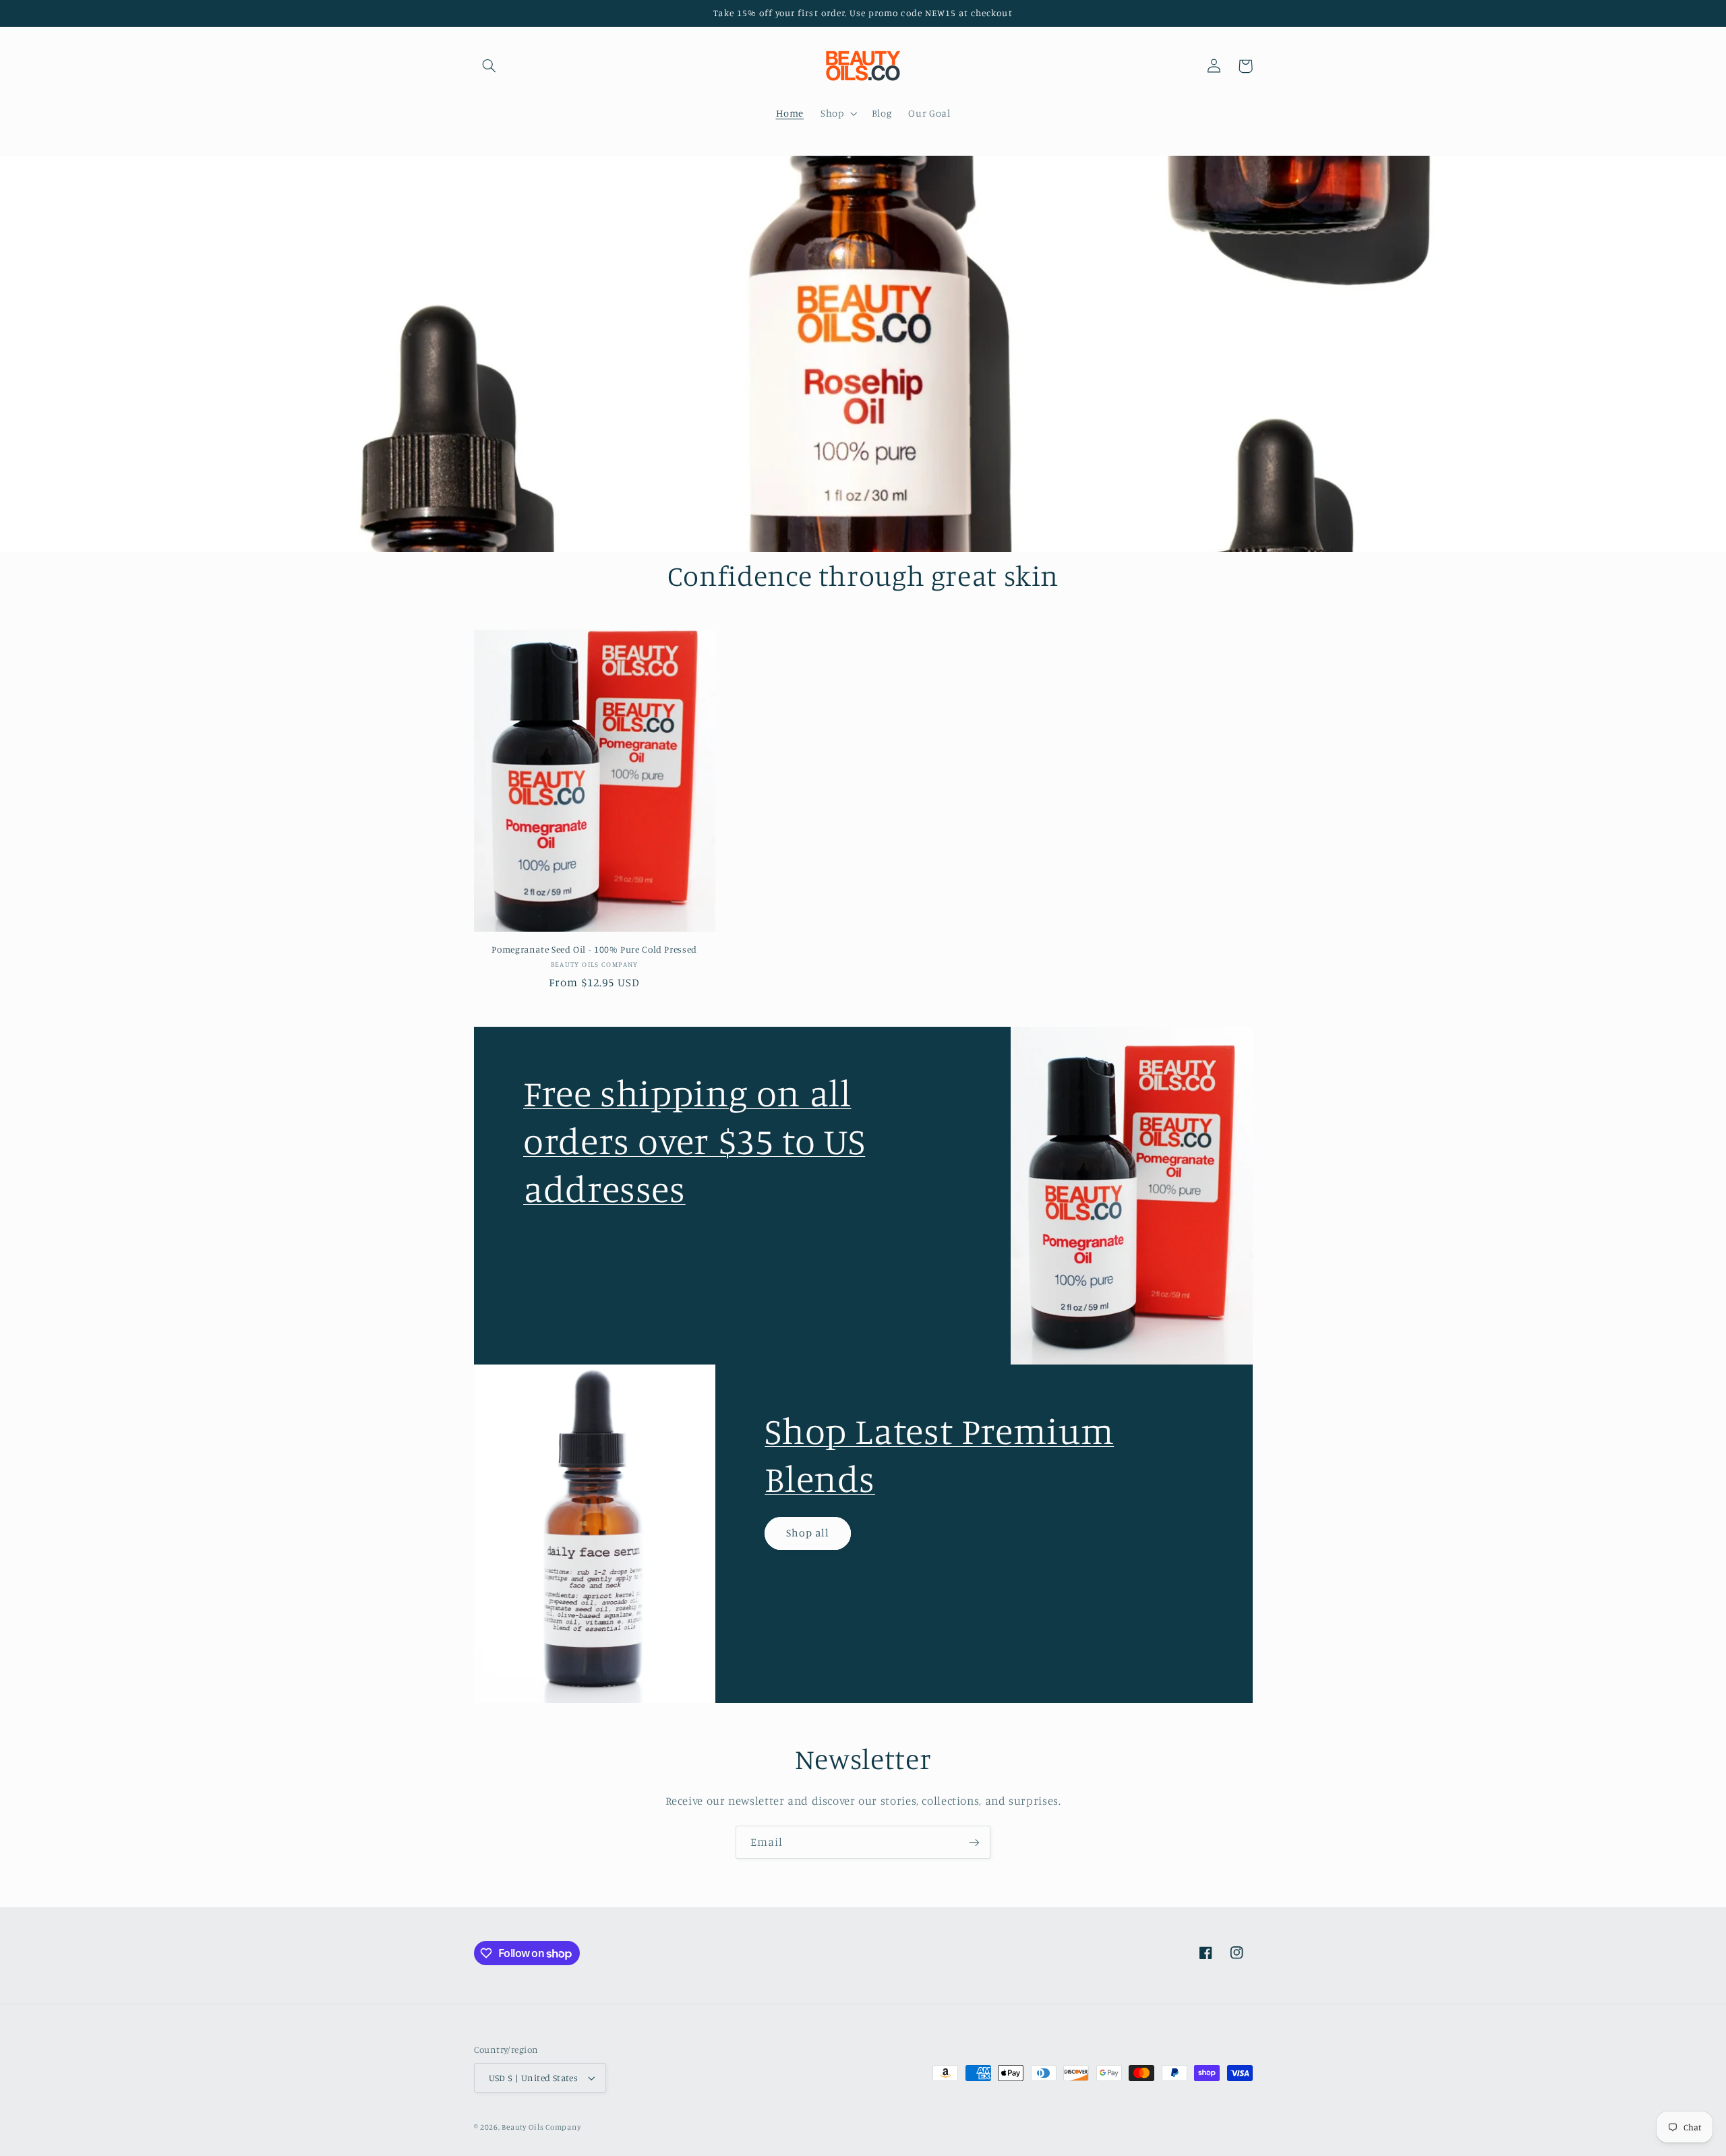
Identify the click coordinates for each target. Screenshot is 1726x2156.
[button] (489, 66)
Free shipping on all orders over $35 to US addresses (694, 1140)
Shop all (808, 1533)
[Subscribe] (974, 1842)
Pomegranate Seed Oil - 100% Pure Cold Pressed (594, 949)
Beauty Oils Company (541, 2127)
